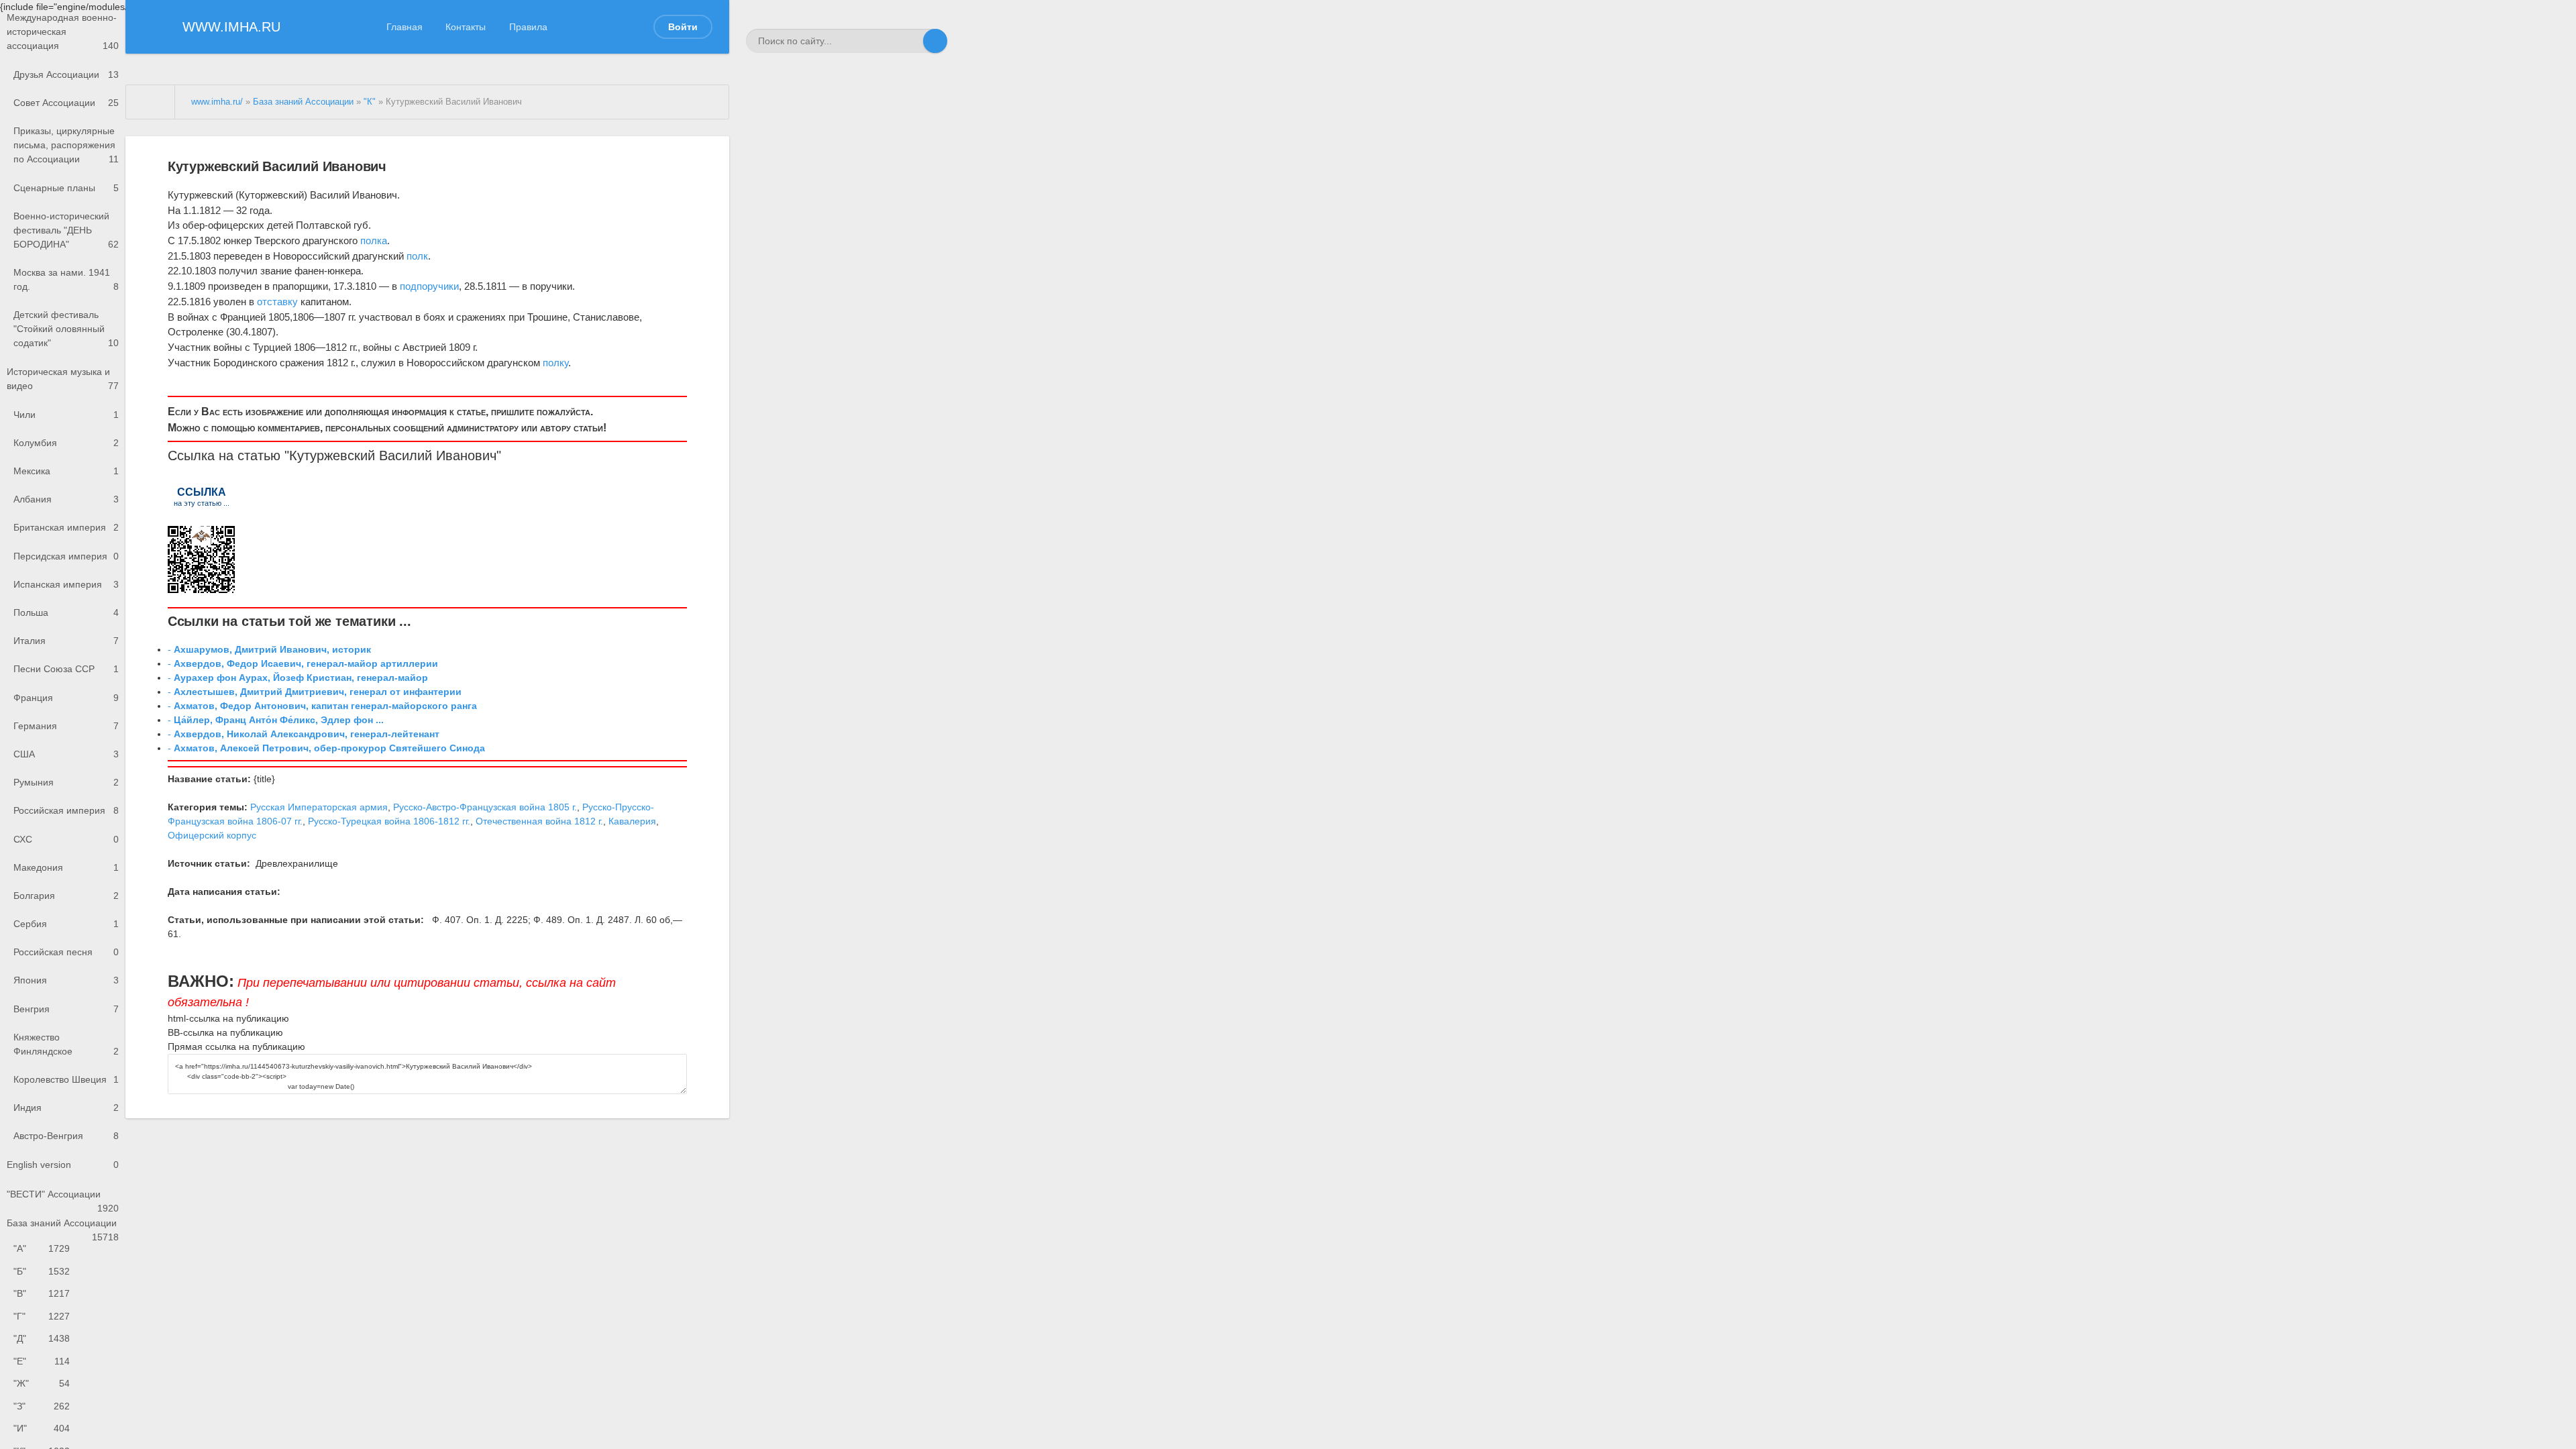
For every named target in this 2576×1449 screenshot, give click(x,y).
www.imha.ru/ (217, 102)
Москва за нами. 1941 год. (66, 279)
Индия (66, 1108)
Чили (66, 415)
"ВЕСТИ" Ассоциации (63, 1198)
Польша (66, 612)
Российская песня (66, 952)
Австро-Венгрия (66, 1136)
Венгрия (66, 1009)
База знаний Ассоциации (63, 1228)
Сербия (66, 924)
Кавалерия (632, 821)
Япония (66, 980)
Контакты (466, 27)
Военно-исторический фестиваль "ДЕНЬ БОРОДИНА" (66, 230)
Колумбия (66, 443)
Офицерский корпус (212, 835)
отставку (277, 302)
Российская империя (66, 810)
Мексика (66, 471)
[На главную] (151, 102)
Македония (66, 867)
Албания (66, 499)
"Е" (42, 1361)
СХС (66, 839)
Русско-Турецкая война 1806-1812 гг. (389, 821)
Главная (405, 27)
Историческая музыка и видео (63, 379)
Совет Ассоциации (66, 103)
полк (417, 256)
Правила (528, 27)
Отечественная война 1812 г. (539, 821)
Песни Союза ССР (66, 669)
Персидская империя (66, 556)
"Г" (42, 1316)
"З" (42, 1406)
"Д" (42, 1338)
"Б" (42, 1271)
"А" (42, 1248)
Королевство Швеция (66, 1079)
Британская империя (66, 527)
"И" (42, 1428)
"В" (42, 1293)
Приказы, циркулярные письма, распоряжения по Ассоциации (66, 145)
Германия (66, 726)
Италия (66, 641)
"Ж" (42, 1383)
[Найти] (935, 41)
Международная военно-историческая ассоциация (63, 32)
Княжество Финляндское (66, 1044)
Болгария (66, 896)
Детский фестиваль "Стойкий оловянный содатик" (66, 329)
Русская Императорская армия (319, 807)
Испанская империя (66, 584)
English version (63, 1165)
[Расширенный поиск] (911, 41)
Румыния (66, 782)
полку (555, 363)
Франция (66, 698)
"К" (370, 102)
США (66, 754)
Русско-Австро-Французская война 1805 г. (485, 807)
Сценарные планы (66, 188)
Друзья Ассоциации (66, 74)
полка (374, 240)
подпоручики (429, 286)
